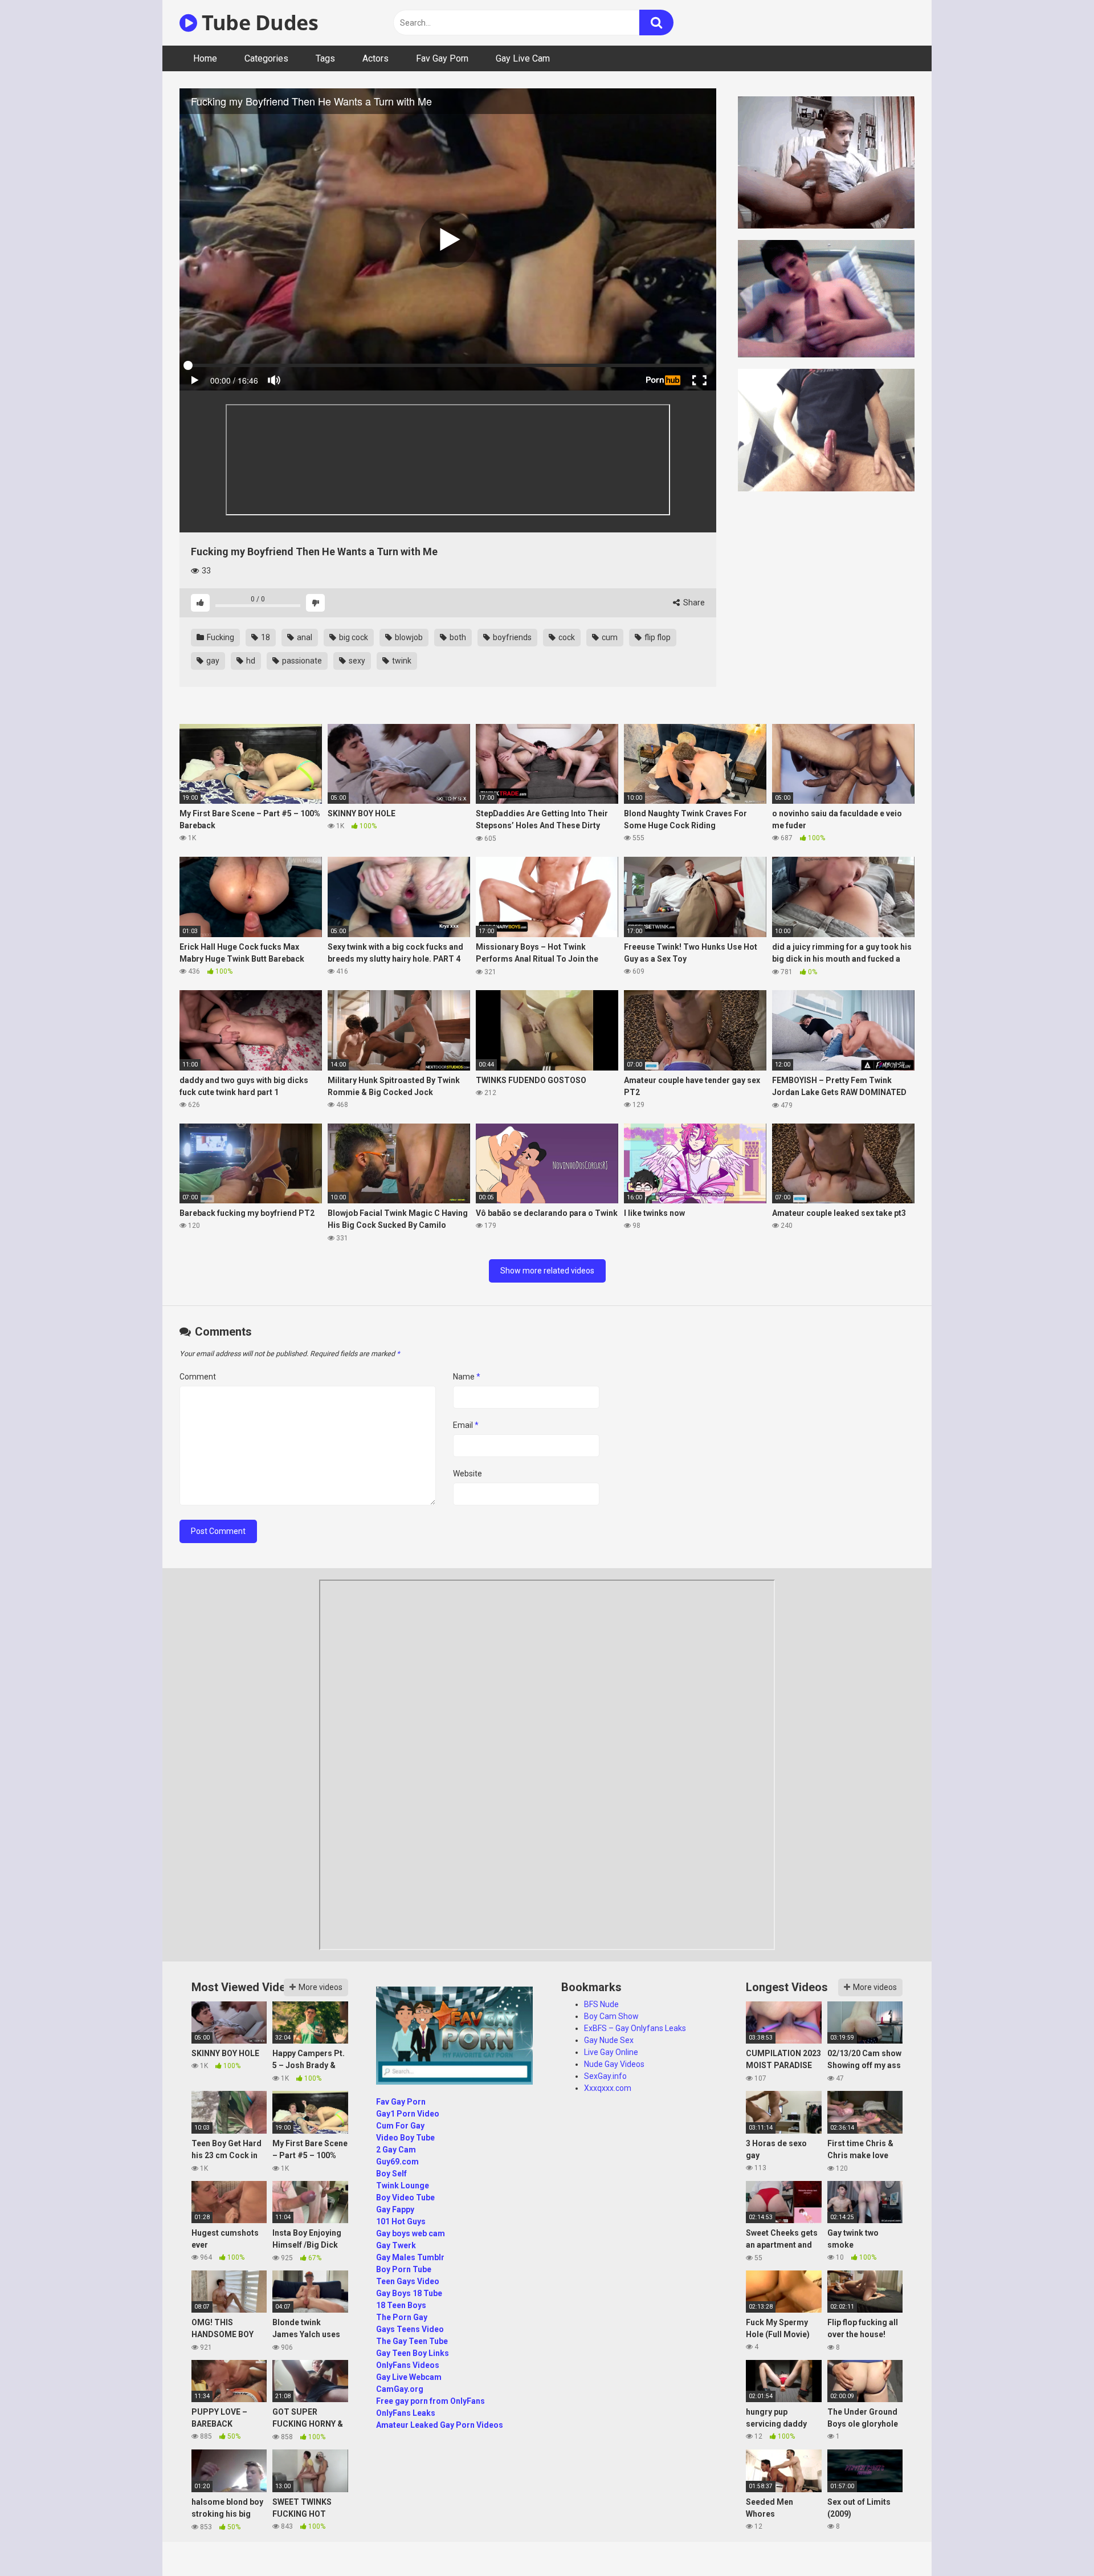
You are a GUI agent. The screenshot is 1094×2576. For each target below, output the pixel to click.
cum (609, 637)
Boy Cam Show (611, 2016)
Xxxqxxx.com (608, 2088)
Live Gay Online (611, 2052)
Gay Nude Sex (609, 2040)
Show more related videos (547, 1271)
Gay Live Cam (523, 58)
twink (401, 661)
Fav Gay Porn (442, 58)
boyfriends (511, 637)
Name (467, 1377)
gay (212, 661)
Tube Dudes (258, 23)
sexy (356, 661)
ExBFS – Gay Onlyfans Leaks (635, 2028)
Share (693, 603)
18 (265, 637)
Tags (325, 58)
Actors (375, 58)
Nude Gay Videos (614, 2064)
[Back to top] (1056, 2542)
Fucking (220, 637)
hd (250, 661)
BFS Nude (601, 2004)
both (457, 637)
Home (205, 58)
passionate (301, 661)
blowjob (408, 637)
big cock (353, 637)
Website (468, 1474)
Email (466, 1425)
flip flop (657, 637)
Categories (266, 58)
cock (566, 637)
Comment (198, 1377)
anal (304, 637)
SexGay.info (605, 2076)
